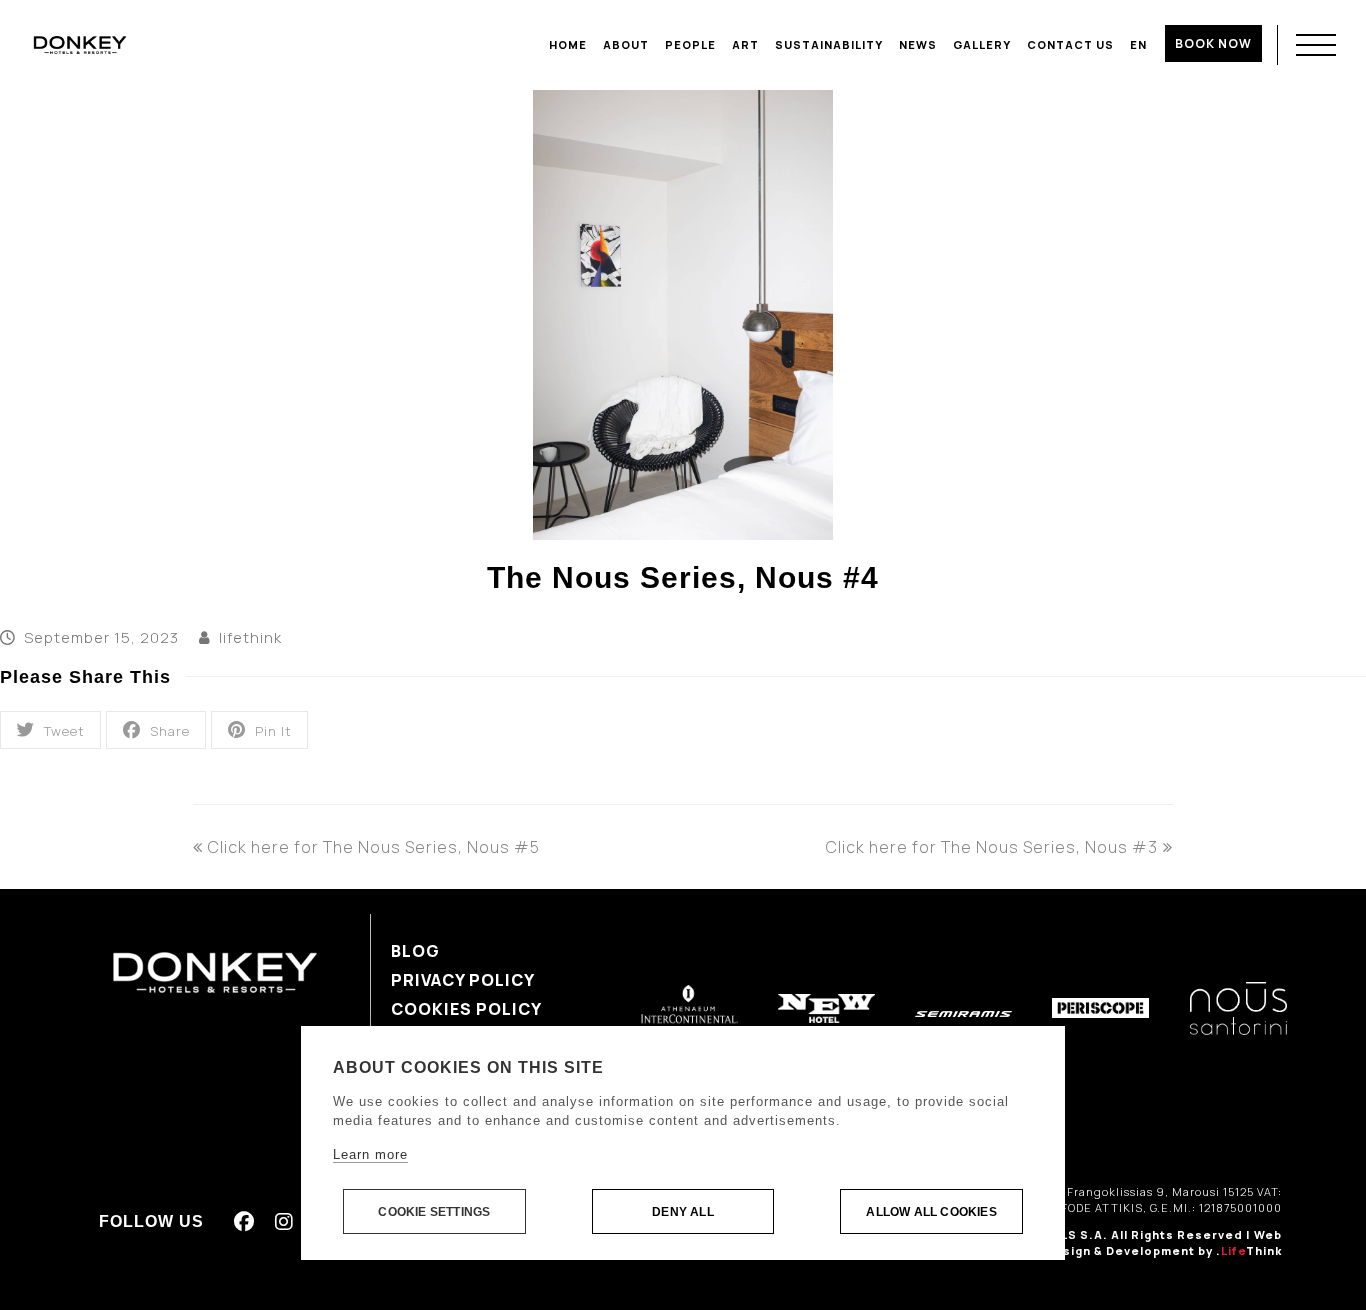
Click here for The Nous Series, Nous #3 (992, 847)
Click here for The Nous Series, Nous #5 (373, 847)
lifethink (250, 637)
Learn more (370, 1154)
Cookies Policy (466, 1009)
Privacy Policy (463, 980)
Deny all (683, 1212)
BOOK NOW (1213, 43)
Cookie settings (434, 1212)
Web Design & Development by (1163, 1243)
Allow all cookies (931, 1212)
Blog (415, 951)
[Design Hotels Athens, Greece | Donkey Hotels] (80, 44)
